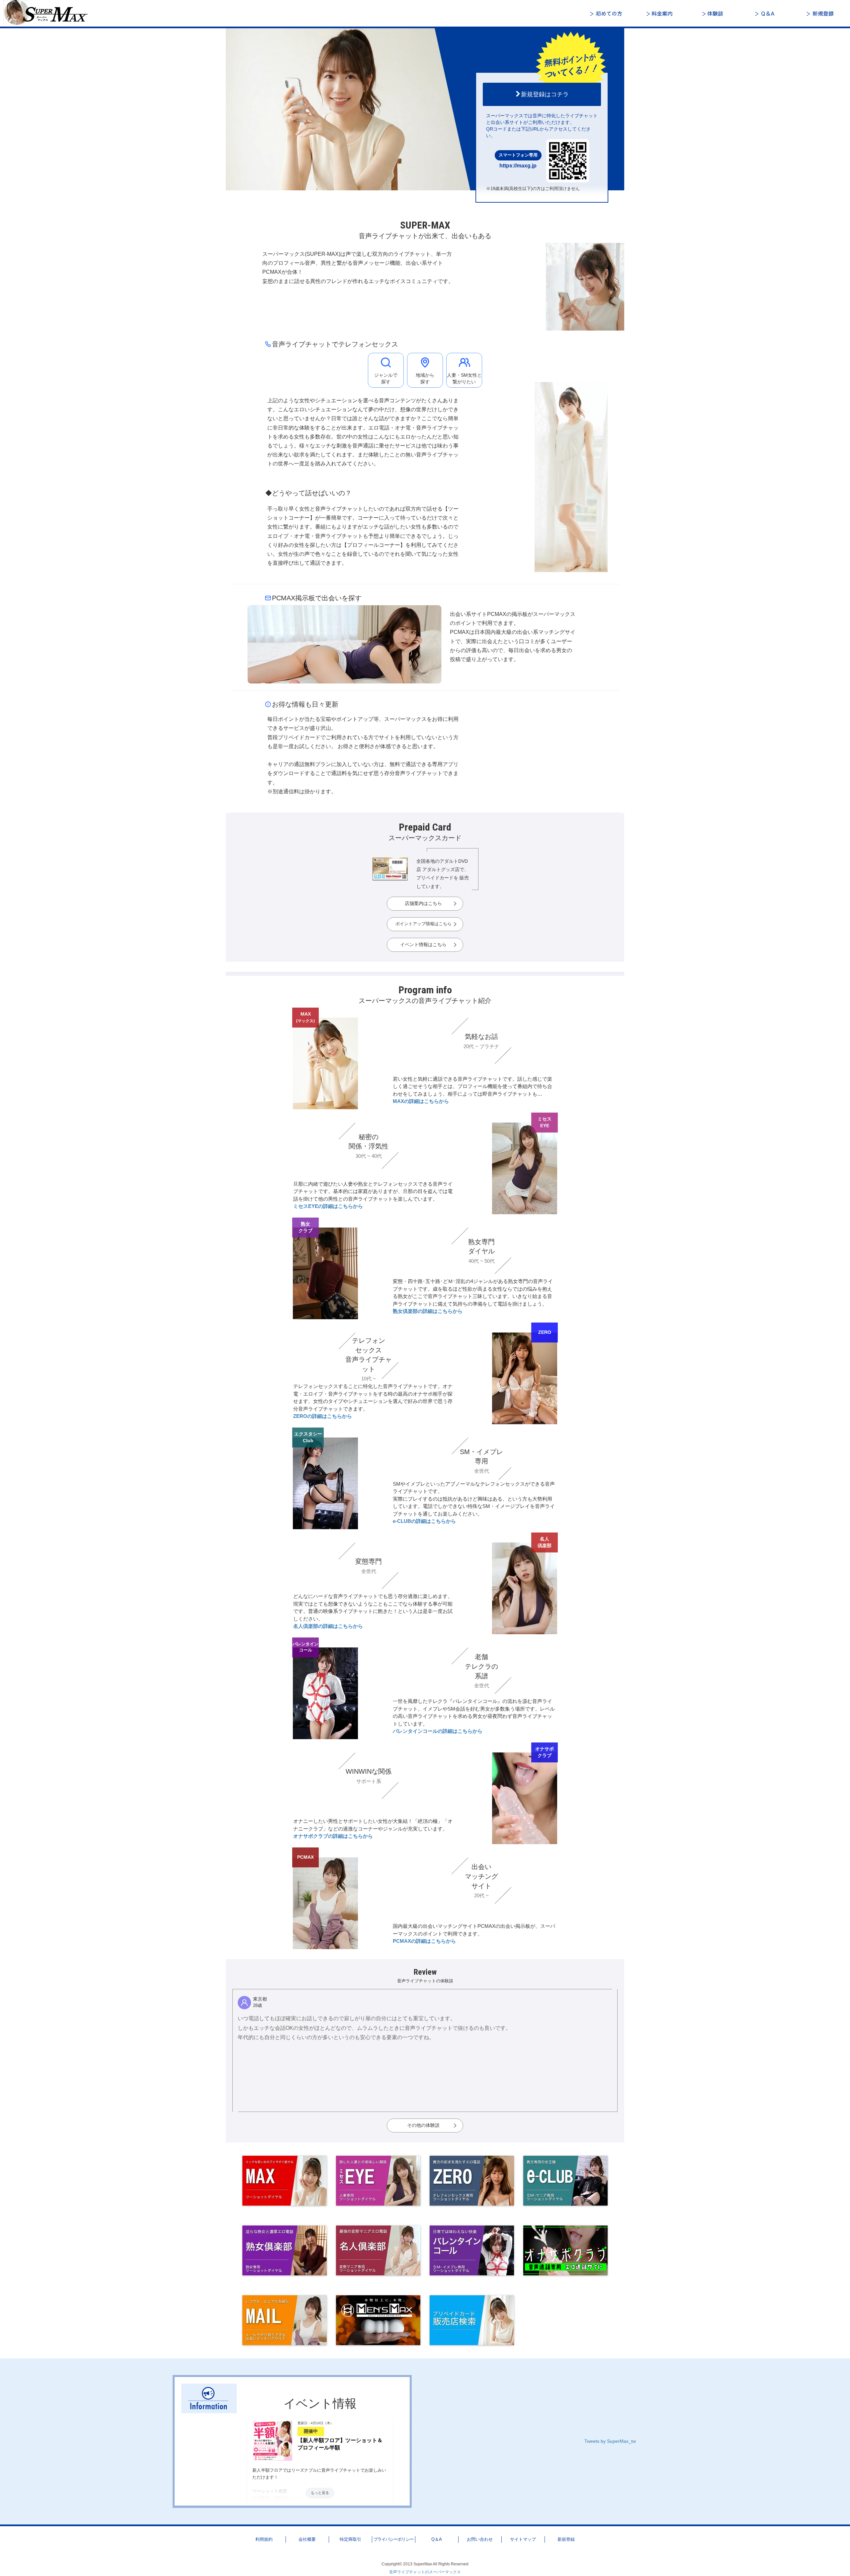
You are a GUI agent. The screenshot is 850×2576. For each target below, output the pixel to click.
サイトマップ (523, 2539)
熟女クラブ (305, 1227)
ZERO (545, 1332)
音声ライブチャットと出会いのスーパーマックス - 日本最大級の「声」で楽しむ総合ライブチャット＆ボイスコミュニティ (50, 13)
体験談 (714, 14)
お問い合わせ (480, 2539)
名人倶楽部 (545, 1542)
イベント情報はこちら (423, 944)
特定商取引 (350, 2539)
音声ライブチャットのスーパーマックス (425, 2572)
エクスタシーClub (308, 1437)
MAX (305, 1017)
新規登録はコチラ (545, 94)
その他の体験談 (423, 2125)
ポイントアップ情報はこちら (424, 924)
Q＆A (767, 14)
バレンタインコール (305, 1647)
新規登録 (820, 14)
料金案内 (661, 14)
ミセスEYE (545, 1122)
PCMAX (305, 1857)
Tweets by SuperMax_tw (610, 2441)
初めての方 (608, 14)
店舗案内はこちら (423, 903)
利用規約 (264, 2539)
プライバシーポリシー (393, 2539)
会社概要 (307, 2539)
